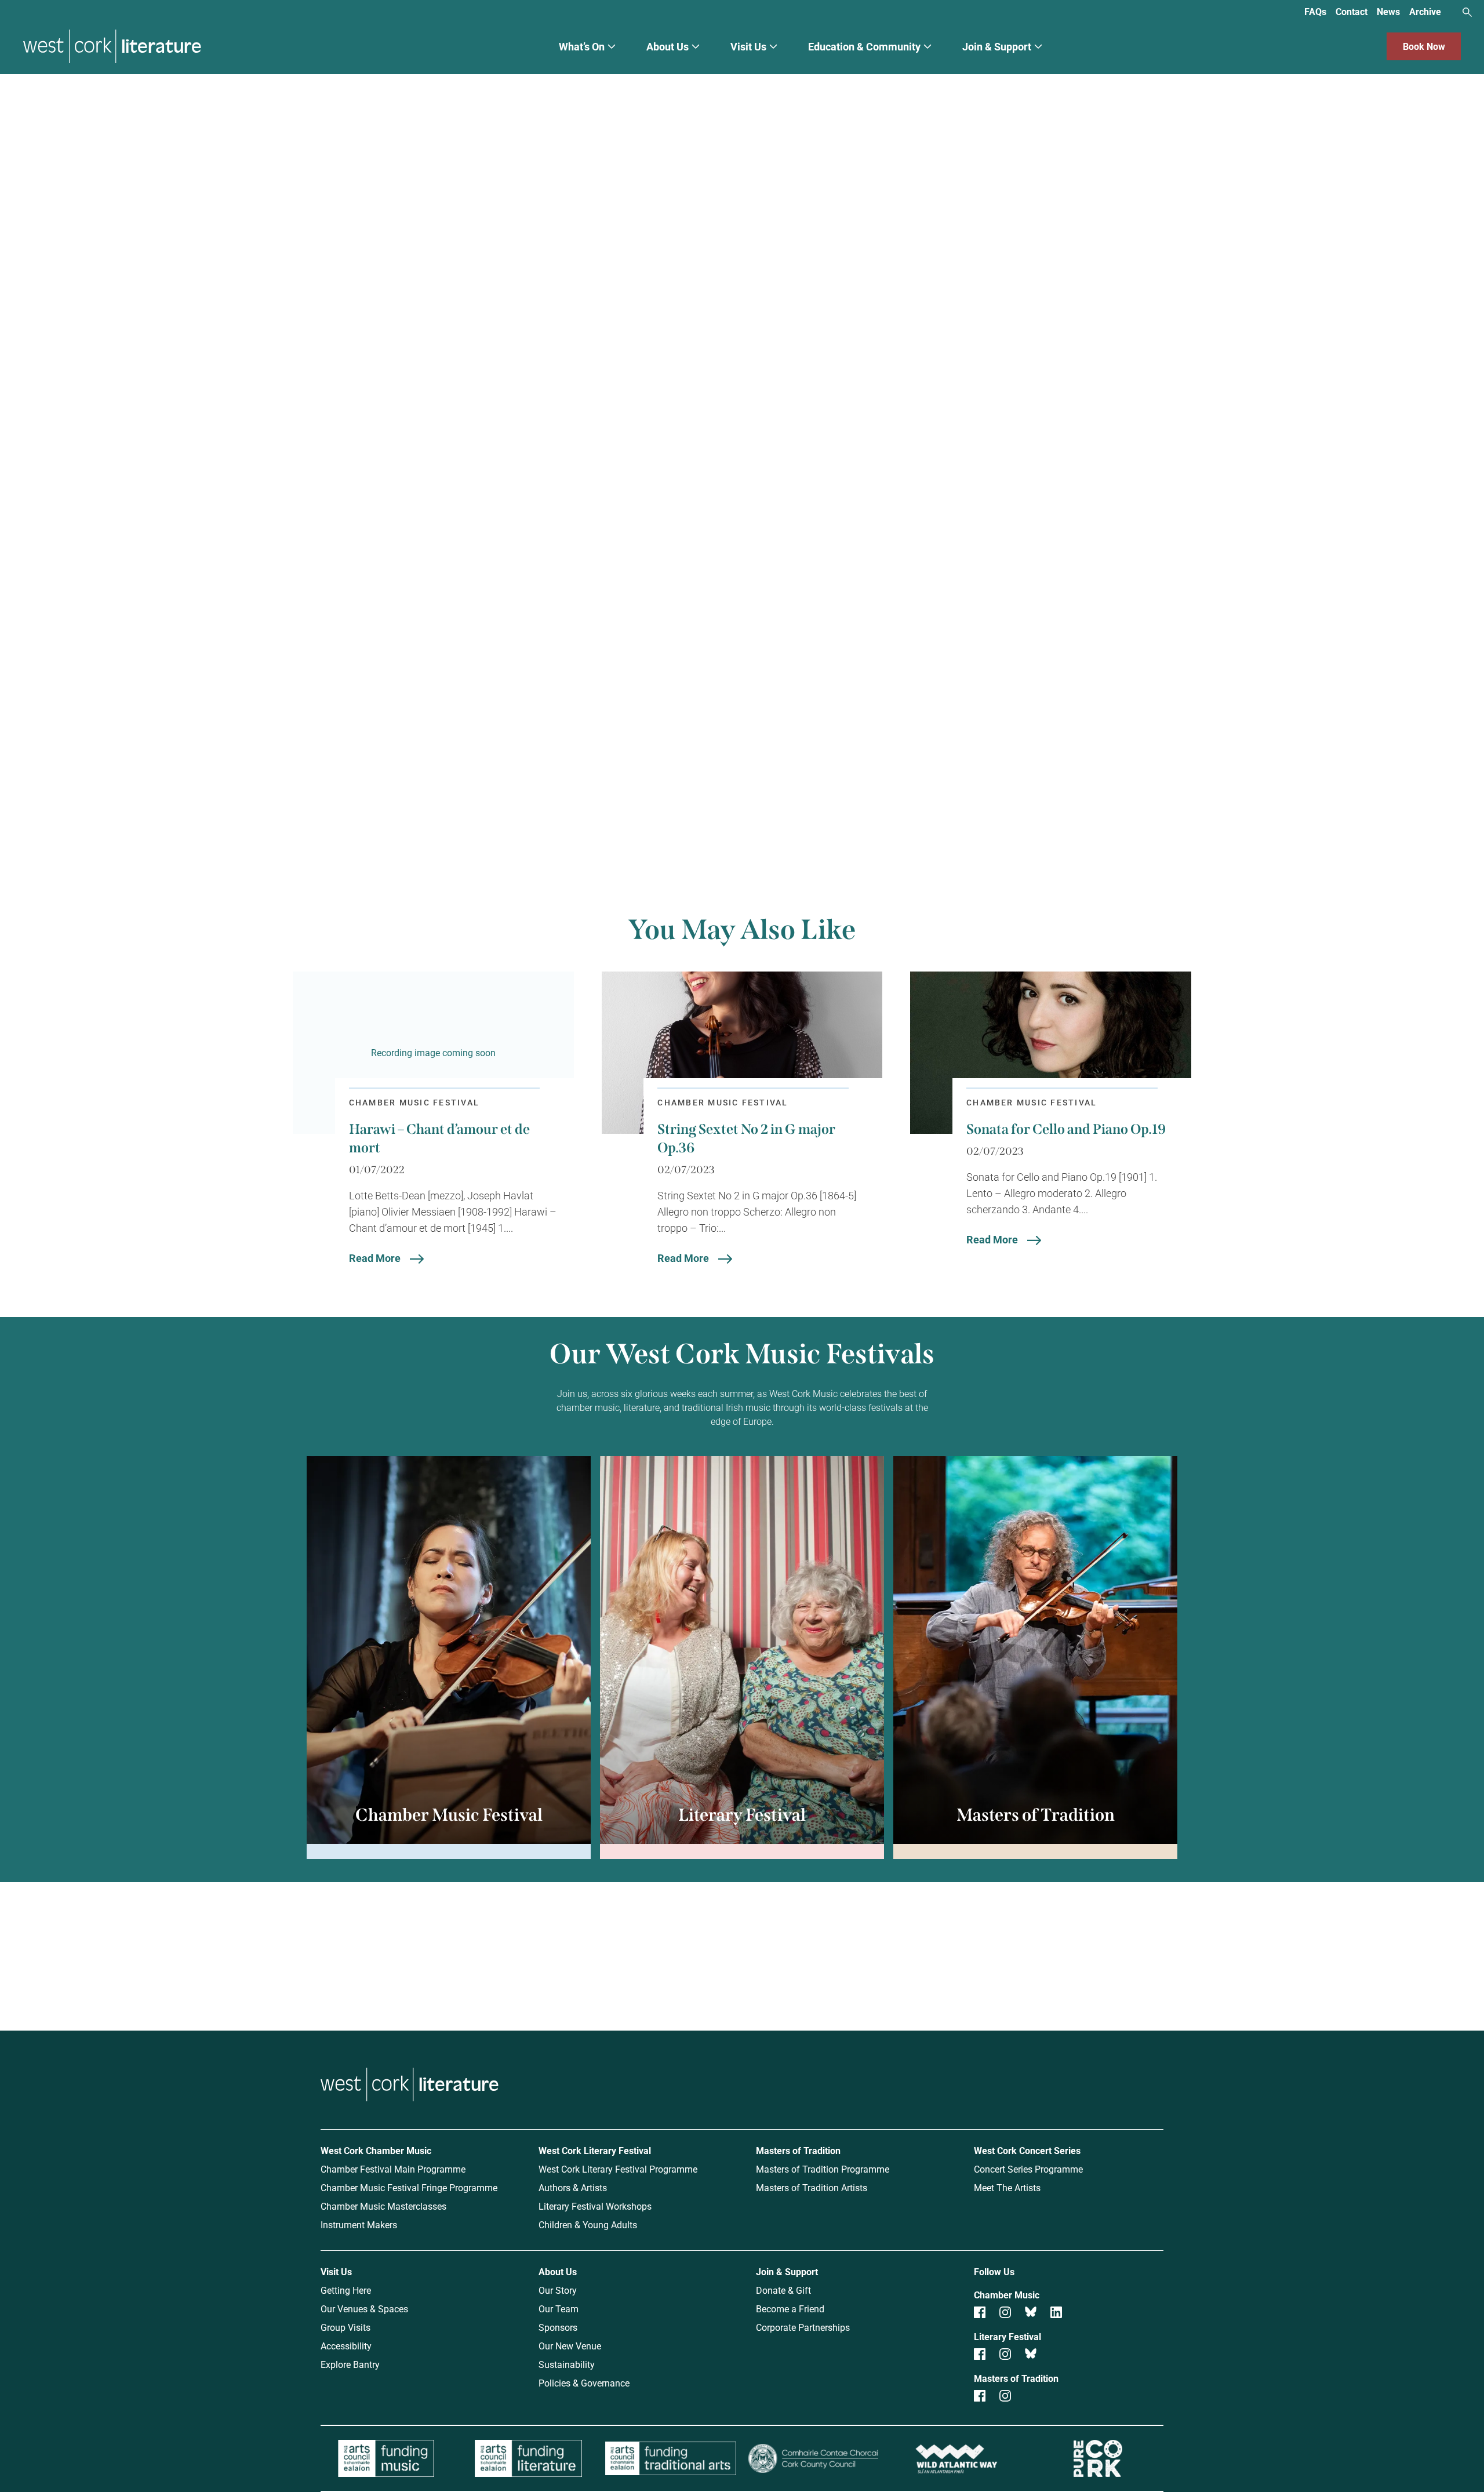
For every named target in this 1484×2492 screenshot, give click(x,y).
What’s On (582, 46)
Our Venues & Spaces (364, 2309)
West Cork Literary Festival (595, 2150)
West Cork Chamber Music (376, 2150)
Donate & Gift (783, 2290)
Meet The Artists (1007, 2187)
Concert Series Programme (1028, 2169)
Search (1467, 12)
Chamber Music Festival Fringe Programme (409, 2187)
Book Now (1424, 46)
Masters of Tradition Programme (823, 2169)
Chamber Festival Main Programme (393, 2169)
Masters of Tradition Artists (812, 2187)
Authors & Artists (573, 2187)
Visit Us (748, 46)
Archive (1425, 11)
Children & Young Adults (588, 2224)
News (1388, 11)
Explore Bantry (350, 2364)
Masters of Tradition (798, 2150)
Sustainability (567, 2364)
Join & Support (997, 46)
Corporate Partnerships (803, 2327)
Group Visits (345, 2327)
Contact (1352, 11)
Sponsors (558, 2327)
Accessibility (346, 2346)
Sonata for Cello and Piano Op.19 (1066, 1129)
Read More (375, 1258)
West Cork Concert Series (1027, 2150)
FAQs (1315, 11)
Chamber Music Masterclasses (383, 2206)
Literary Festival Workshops (595, 2206)
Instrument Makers (359, 2224)
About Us (668, 46)
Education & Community (864, 46)
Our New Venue (570, 2346)
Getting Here (346, 2290)
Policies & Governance (584, 2383)
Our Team (559, 2309)
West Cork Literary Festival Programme (618, 2169)
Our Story (558, 2290)
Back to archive (859, 790)
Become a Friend (790, 2309)
